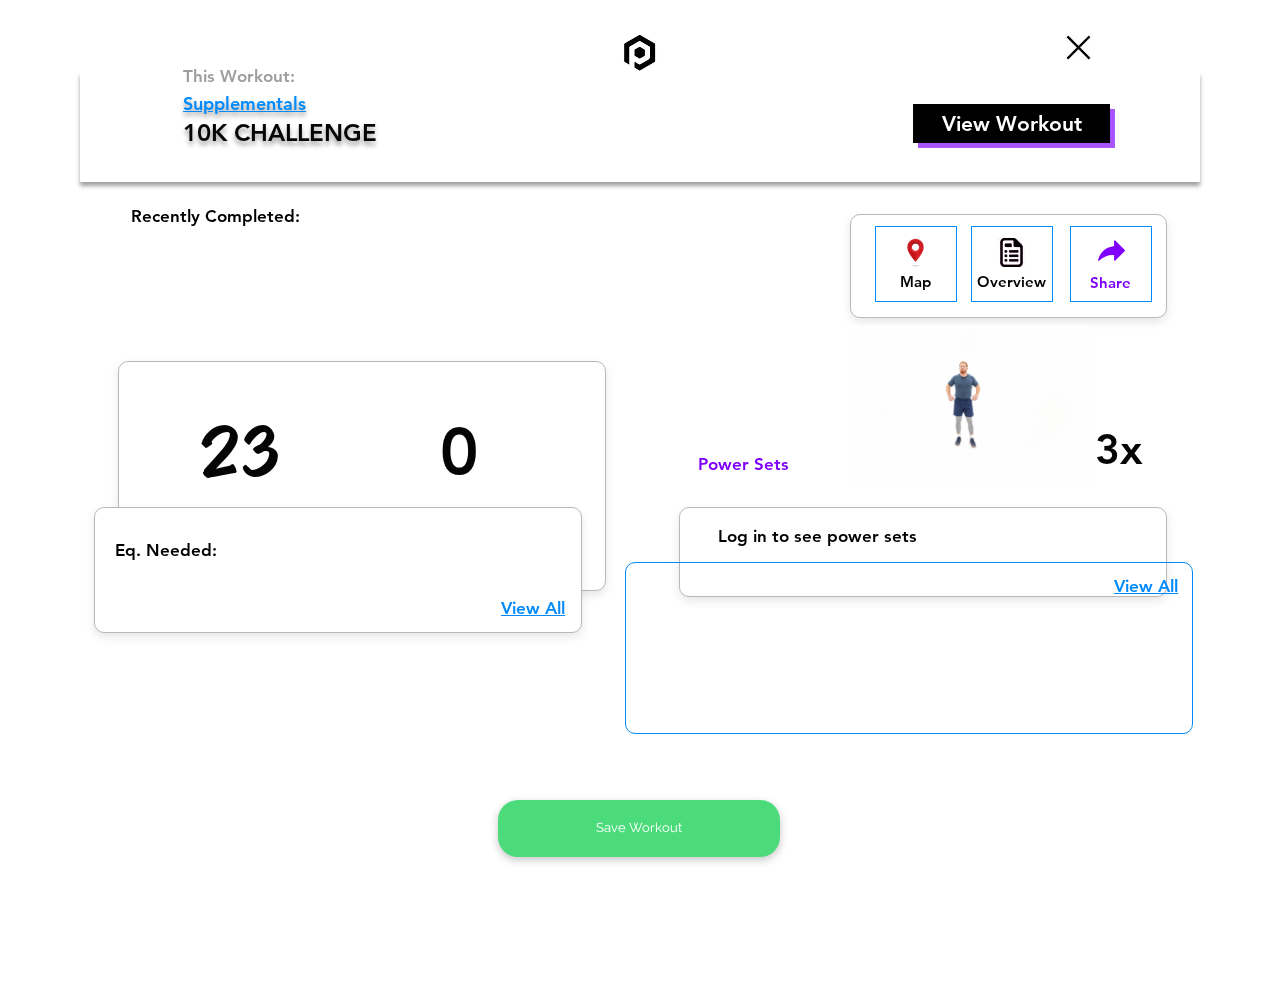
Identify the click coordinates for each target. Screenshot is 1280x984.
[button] (916, 264)
